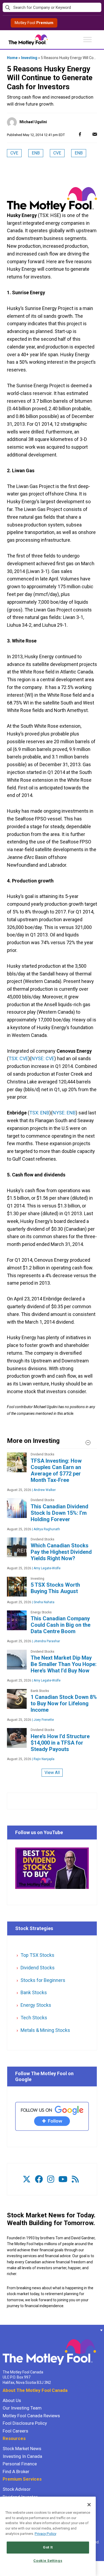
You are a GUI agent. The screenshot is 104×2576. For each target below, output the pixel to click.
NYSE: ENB (64, 1113)
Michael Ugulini (33, 122)
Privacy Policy (45, 2534)
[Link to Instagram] (51, 2179)
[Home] (3, 2330)
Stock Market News (22, 2449)
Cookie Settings (48, 2561)
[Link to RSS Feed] (75, 2179)
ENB (36, 153)
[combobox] (52, 8)
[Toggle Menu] (87, 39)
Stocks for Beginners (43, 1980)
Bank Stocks (34, 1992)
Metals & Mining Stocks (45, 2030)
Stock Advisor (17, 2489)
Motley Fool (34, 23)
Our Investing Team (22, 2408)
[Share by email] (95, 134)
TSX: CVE (18, 1058)
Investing (29, 58)
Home (12, 58)
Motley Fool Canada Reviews (31, 2416)
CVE (14, 153)
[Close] (89, 2505)
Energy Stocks (36, 2005)
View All (52, 1773)
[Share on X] (87, 134)
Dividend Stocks (38, 1968)
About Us (12, 2400)
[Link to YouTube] (63, 2179)
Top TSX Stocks (37, 1955)
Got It (48, 2547)
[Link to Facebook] (39, 2179)
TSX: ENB (39, 1113)
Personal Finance (20, 2464)
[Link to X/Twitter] (27, 2179)
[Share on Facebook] (80, 134)
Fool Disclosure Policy (25, 2423)
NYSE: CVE (43, 1058)
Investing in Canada (22, 2456)
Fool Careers (15, 2431)
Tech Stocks (34, 2018)
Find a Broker (16, 2472)
